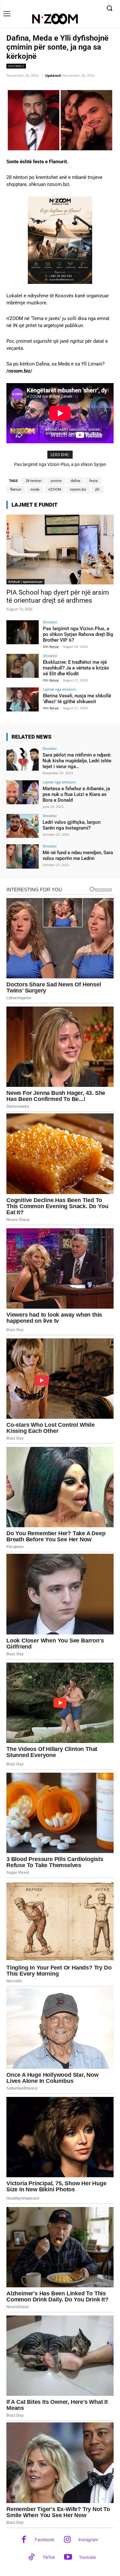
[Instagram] (67, 2540)
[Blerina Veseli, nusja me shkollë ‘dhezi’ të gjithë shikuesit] (23, 699)
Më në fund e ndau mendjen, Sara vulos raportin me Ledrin (78, 855)
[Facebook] (24, 2540)
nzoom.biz (78, 490)
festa (93, 481)
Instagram (88, 2540)
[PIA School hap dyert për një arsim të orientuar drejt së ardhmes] (60, 550)
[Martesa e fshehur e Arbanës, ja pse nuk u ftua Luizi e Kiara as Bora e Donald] (23, 792)
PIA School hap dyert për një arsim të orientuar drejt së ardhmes (58, 596)
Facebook (45, 2540)
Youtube (88, 2557)
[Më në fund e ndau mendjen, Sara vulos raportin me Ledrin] (23, 856)
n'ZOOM (55, 490)
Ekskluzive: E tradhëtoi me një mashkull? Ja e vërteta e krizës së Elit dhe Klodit (76, 668)
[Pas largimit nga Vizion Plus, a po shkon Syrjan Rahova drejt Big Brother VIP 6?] (23, 632)
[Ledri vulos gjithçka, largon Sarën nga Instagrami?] (23, 826)
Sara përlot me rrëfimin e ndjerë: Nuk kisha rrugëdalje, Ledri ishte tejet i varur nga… (77, 761)
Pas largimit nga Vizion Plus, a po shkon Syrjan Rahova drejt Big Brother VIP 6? (78, 634)
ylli (97, 490)
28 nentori (34, 481)
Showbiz (16, 66)
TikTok (49, 2557)
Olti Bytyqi (51, 646)
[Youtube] (68, 2558)
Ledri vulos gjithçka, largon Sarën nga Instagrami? (72, 825)
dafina (76, 481)
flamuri (16, 490)
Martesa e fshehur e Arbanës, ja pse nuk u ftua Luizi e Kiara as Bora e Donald (76, 794)
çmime (56, 481)
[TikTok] (32, 2558)
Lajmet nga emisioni (60, 689)
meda (35, 490)
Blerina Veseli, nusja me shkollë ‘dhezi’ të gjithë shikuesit (77, 699)
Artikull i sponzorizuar (25, 582)
